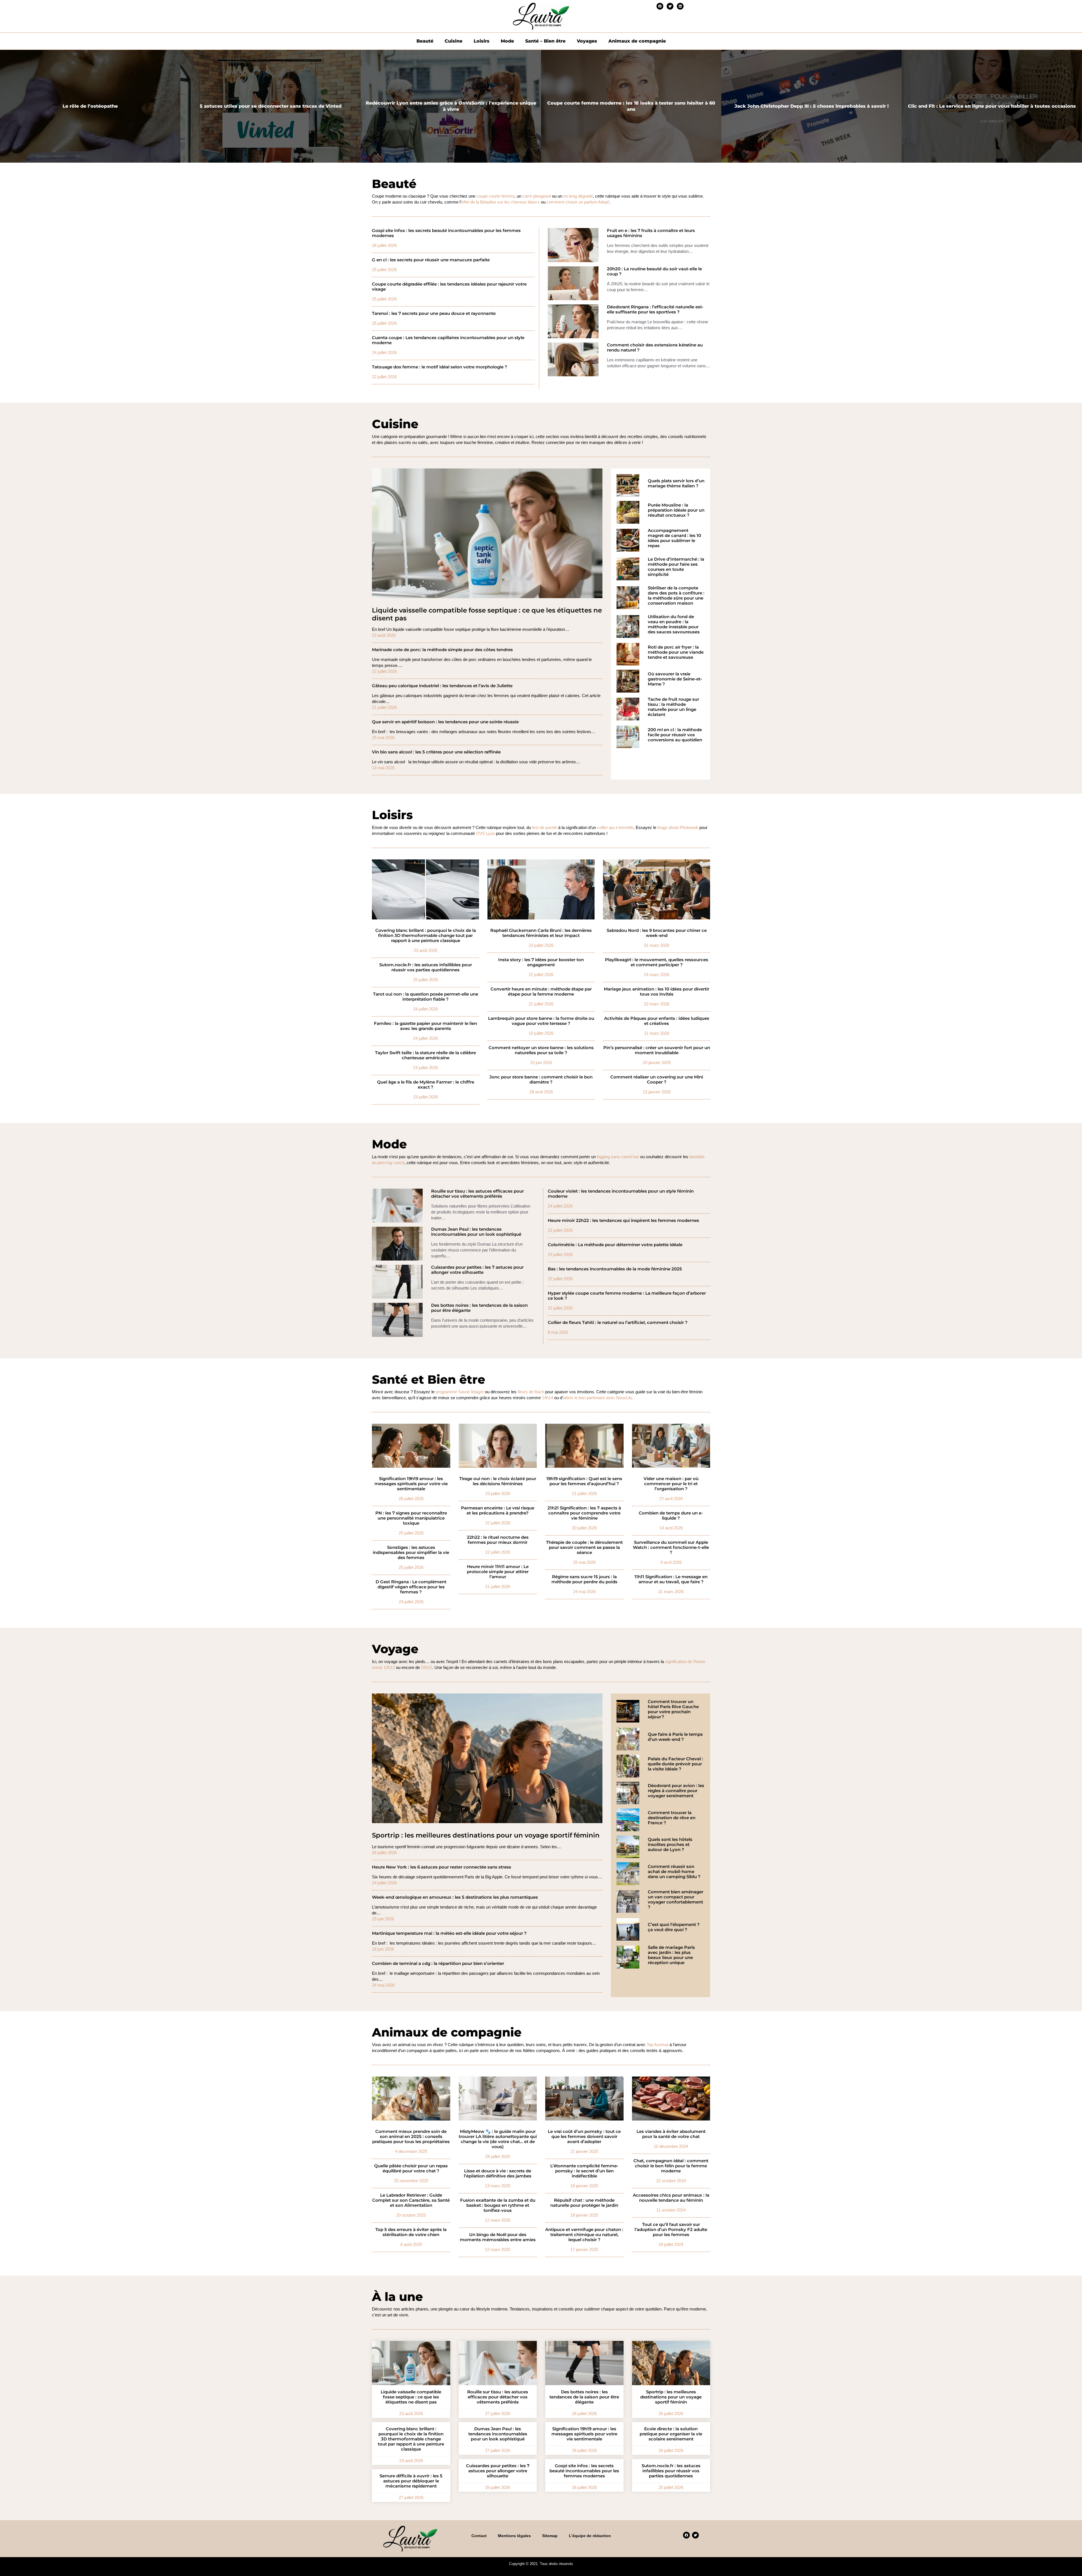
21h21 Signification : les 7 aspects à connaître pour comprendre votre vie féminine (584, 1513)
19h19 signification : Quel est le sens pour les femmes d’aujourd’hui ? (584, 1481)
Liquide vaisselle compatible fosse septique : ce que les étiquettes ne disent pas (487, 614)
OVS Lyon (485, 833)
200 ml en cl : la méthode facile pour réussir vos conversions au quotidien (675, 735)
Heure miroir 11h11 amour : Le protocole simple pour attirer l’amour (498, 1572)
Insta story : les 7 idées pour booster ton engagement (541, 962)
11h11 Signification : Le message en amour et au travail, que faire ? (671, 1579)
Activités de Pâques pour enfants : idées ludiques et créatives (657, 1021)
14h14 (547, 1398)
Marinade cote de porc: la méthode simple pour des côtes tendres (442, 650)
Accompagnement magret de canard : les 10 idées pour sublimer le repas (674, 538)
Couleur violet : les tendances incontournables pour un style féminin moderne (621, 1194)
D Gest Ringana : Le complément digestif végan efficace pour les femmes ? (411, 1587)
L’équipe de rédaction (590, 2536)
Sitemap (550, 2536)
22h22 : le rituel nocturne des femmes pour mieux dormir (498, 1540)
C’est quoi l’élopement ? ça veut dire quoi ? (674, 1927)
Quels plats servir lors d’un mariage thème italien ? (676, 483)
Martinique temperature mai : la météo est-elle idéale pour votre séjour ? (449, 1933)
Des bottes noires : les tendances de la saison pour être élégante (479, 1308)
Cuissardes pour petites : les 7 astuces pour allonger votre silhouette (477, 1270)
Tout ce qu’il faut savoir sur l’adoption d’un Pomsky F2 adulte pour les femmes (671, 2230)
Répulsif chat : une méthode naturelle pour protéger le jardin (584, 2203)
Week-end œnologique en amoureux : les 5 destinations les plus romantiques (455, 1897)
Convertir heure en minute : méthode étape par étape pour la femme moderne (541, 992)
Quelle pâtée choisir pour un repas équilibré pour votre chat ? (411, 2168)
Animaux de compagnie (637, 41)
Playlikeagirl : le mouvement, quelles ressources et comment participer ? (657, 962)
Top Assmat (658, 2045)
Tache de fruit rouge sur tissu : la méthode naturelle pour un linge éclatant (673, 707)
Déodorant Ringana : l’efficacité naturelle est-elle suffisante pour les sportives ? (655, 309)
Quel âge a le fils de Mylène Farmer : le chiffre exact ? (426, 1085)
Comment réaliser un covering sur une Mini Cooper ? (657, 1080)
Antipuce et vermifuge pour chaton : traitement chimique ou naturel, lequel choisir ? (584, 2235)
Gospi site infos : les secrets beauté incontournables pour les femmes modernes (446, 233)
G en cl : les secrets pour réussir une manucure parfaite (431, 260)
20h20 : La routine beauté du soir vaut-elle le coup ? (654, 271)
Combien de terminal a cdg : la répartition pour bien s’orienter (438, 1963)
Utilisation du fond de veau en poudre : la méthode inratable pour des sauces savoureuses (674, 624)
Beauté (425, 41)
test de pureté (545, 827)
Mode (507, 41)
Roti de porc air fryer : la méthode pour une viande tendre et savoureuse (676, 652)
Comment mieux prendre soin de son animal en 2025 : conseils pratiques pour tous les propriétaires (411, 2137)
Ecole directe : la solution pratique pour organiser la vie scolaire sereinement (671, 2434)
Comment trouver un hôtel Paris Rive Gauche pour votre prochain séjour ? (673, 1709)
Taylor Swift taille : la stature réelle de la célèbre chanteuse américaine (425, 1055)
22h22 (427, 1667)
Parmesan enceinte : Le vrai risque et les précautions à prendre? (498, 1511)
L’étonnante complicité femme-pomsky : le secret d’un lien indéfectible (584, 2171)
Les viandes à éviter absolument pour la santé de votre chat (671, 2134)
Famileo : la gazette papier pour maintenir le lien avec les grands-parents (425, 1026)
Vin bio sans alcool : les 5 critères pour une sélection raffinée (436, 752)
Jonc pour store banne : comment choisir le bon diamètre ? (541, 1080)
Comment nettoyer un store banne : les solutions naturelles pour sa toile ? (541, 1050)
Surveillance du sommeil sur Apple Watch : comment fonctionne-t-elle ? (671, 1547)
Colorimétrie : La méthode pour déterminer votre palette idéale (615, 1245)
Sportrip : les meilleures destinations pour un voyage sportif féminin (486, 1835)
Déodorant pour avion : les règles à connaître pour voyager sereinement (676, 1791)
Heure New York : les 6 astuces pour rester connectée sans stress (442, 1867)
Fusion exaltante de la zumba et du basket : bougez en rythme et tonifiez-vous (498, 2205)
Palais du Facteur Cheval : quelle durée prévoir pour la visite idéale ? (675, 1764)
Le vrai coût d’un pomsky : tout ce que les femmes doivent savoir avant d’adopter (584, 2137)
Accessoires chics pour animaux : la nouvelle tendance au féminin (671, 2198)
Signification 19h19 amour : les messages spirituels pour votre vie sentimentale (411, 1484)
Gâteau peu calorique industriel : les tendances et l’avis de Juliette (442, 686)
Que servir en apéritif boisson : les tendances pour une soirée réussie (445, 722)
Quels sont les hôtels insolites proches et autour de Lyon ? (670, 1845)
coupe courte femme (495, 196)
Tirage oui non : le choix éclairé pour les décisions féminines (498, 1481)
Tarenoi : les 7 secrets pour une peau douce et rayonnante (434, 313)
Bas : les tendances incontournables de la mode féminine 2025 (615, 1269)
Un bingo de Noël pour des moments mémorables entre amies (498, 2237)
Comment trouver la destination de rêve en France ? (672, 1818)
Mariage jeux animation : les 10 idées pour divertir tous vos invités (657, 992)
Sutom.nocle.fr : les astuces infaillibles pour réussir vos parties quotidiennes (426, 967)
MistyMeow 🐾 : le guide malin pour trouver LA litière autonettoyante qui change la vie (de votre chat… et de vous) (498, 2139)
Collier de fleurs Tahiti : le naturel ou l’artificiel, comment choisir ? (618, 1323)
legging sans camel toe (618, 1157)
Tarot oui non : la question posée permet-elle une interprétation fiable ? (426, 997)
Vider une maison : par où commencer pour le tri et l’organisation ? (671, 1484)
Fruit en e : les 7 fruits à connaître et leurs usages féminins (651, 233)
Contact (479, 2536)
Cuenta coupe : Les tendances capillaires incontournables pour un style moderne (448, 340)
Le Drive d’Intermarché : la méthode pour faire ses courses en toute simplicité (676, 567)
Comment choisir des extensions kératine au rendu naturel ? (655, 348)
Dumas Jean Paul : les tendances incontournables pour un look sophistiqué (476, 1232)
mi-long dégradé (578, 196)
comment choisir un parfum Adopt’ (578, 202)
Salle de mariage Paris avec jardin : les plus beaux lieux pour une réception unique (671, 1955)
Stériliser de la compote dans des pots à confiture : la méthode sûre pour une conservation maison (676, 596)
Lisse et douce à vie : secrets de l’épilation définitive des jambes (498, 2173)
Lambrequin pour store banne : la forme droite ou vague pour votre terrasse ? (541, 1021)
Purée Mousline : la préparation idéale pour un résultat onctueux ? (676, 510)
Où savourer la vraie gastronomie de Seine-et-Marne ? (675, 679)
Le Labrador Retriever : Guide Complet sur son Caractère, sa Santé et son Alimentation (411, 2200)
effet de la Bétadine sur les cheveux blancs (501, 202)
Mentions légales (514, 2536)
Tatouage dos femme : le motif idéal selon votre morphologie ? (440, 367)
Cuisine (454, 41)
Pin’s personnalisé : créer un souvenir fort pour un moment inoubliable (657, 1050)
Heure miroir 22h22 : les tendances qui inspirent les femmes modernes (623, 1220)
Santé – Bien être (545, 41)
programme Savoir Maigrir (460, 1392)
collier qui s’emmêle (615, 827)
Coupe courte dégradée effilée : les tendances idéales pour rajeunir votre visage (449, 287)
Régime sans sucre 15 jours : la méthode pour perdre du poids (584, 1579)
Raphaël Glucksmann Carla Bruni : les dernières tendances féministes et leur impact (541, 933)
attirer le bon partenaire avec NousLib (597, 1398)
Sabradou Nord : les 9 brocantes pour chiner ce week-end (657, 933)
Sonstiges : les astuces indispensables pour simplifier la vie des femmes (411, 1553)
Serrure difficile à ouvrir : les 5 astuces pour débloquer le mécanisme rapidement (411, 2481)
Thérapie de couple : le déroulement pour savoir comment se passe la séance (584, 1547)
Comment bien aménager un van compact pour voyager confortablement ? (676, 1900)
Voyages (587, 41)
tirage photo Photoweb (678, 827)
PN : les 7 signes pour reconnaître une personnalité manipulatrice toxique (411, 1518)
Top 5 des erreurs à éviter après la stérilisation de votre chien (411, 2232)
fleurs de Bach (531, 1392)
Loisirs (482, 41)
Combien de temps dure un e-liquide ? (671, 1516)
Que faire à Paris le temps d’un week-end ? (675, 1737)
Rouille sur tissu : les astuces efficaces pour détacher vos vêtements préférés (477, 1194)
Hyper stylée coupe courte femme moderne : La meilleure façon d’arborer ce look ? (627, 1296)
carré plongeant (537, 196)
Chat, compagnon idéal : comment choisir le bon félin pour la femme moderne (671, 2166)
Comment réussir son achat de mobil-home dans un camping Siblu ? (674, 1872)
